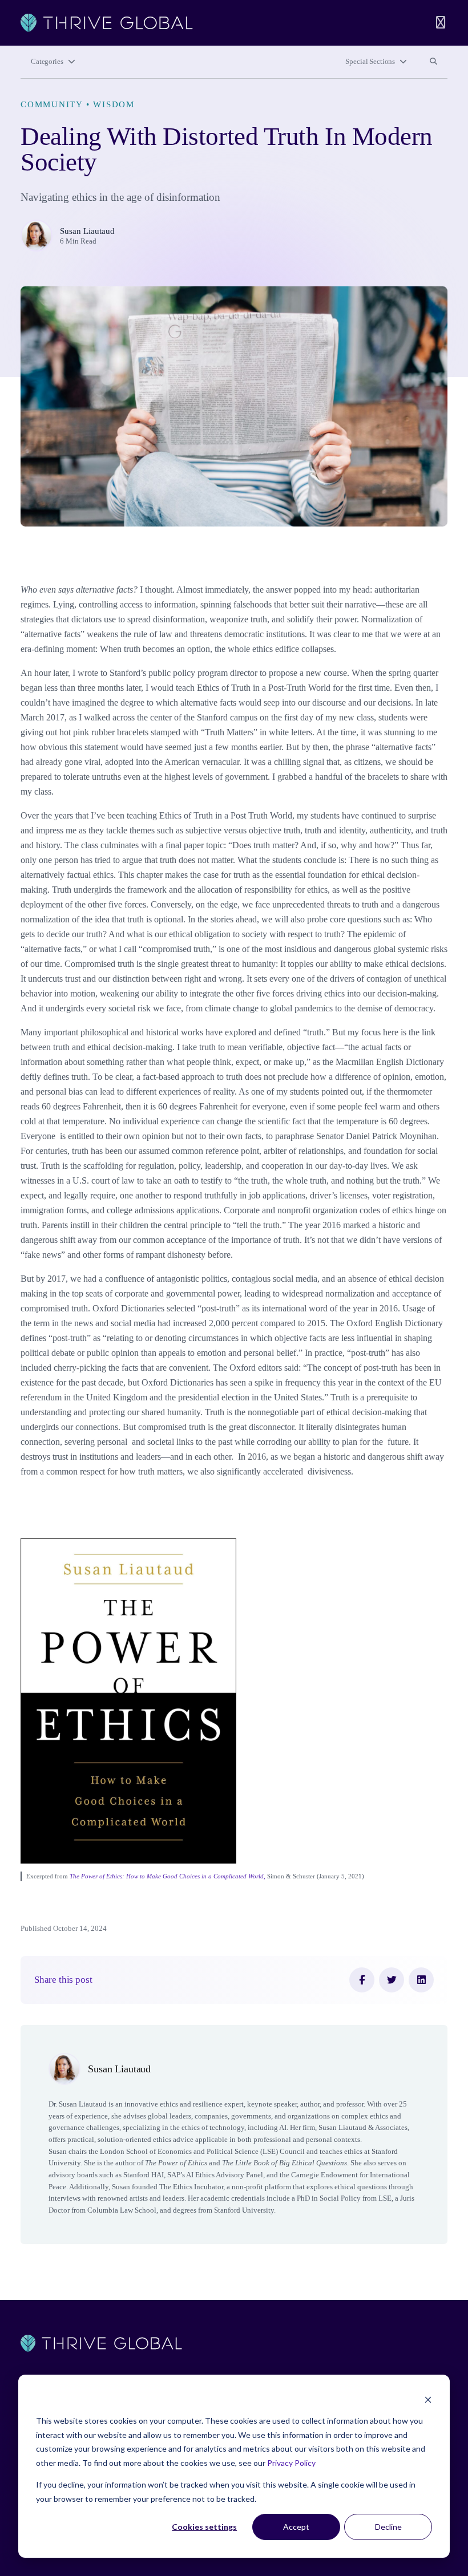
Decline (388, 2527)
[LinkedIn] (421, 1980)
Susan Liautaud (87, 231)
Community (52, 104)
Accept (296, 2527)
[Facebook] (362, 1980)
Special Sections (370, 62)
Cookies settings (204, 2527)
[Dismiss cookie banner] (428, 2399)
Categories (47, 62)
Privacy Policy (291, 2463)
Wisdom (114, 104)
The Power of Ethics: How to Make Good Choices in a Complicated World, (168, 1876)
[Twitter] (392, 1980)
